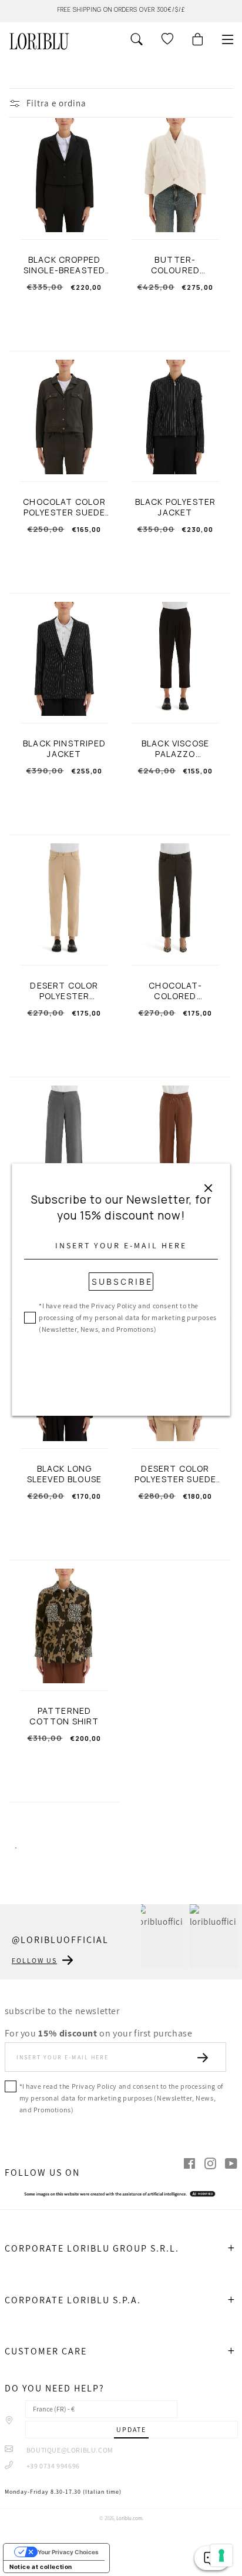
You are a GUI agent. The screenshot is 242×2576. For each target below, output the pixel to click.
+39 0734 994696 (52, 2466)
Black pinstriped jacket (64, 749)
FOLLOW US (34, 1960)
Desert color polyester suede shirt (176, 1474)
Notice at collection (41, 2567)
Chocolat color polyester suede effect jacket (64, 507)
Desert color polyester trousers (64, 991)
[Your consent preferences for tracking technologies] (221, 2555)
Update (131, 2429)
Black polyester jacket (176, 507)
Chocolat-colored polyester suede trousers (176, 991)
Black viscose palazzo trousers (175, 749)
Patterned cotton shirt (64, 1716)
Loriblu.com (129, 2518)
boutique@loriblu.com (69, 2450)
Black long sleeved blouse (64, 1474)
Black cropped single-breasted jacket (65, 265)
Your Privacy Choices (68, 2552)
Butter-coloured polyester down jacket (175, 265)
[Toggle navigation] (228, 39)
